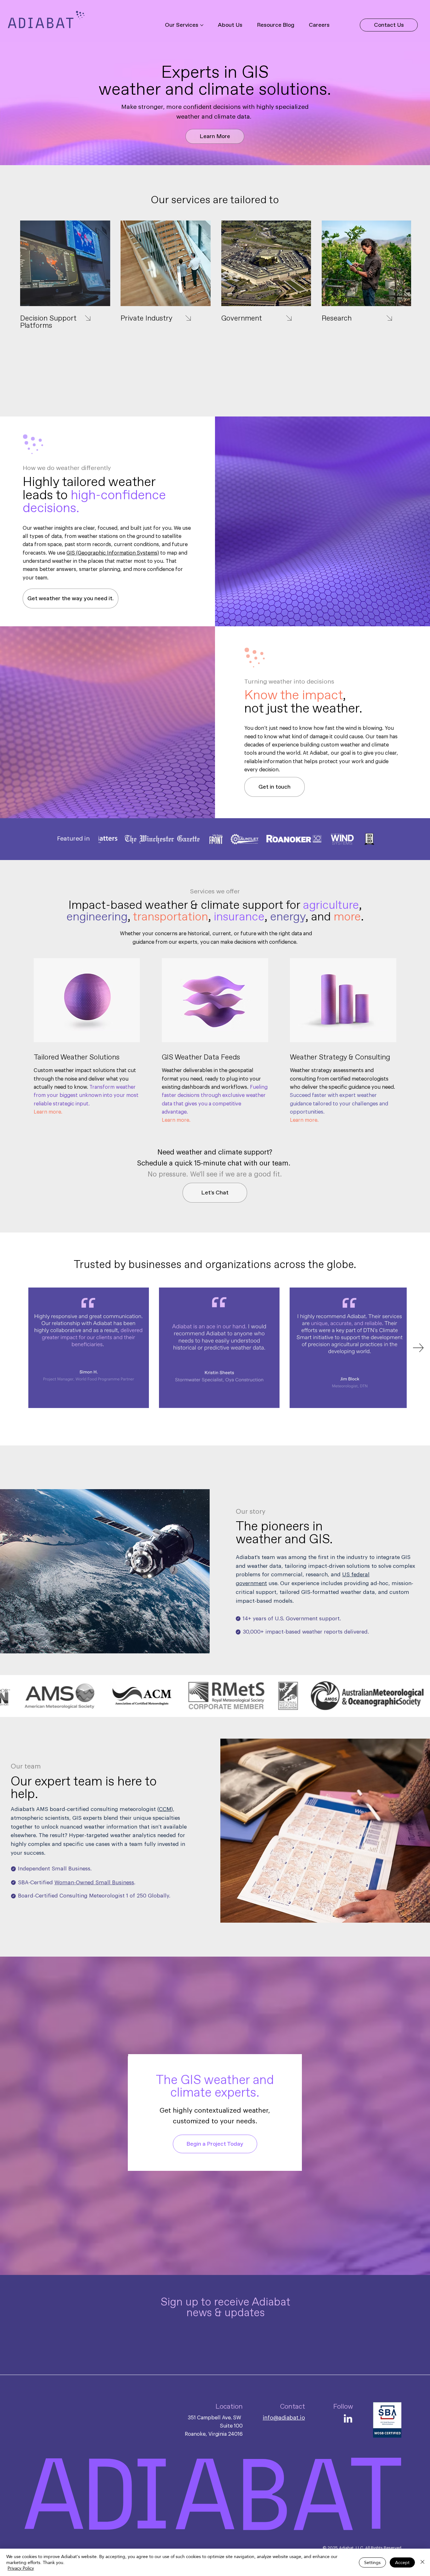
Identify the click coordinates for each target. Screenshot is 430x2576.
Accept (402, 2562)
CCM (165, 1809)
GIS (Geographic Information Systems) (113, 553)
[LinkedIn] (348, 2419)
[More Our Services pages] (202, 25)
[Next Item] (418, 1348)
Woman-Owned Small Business (94, 1883)
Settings (372, 2562)
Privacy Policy (21, 2568)
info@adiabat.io (284, 2418)
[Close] (422, 2562)
